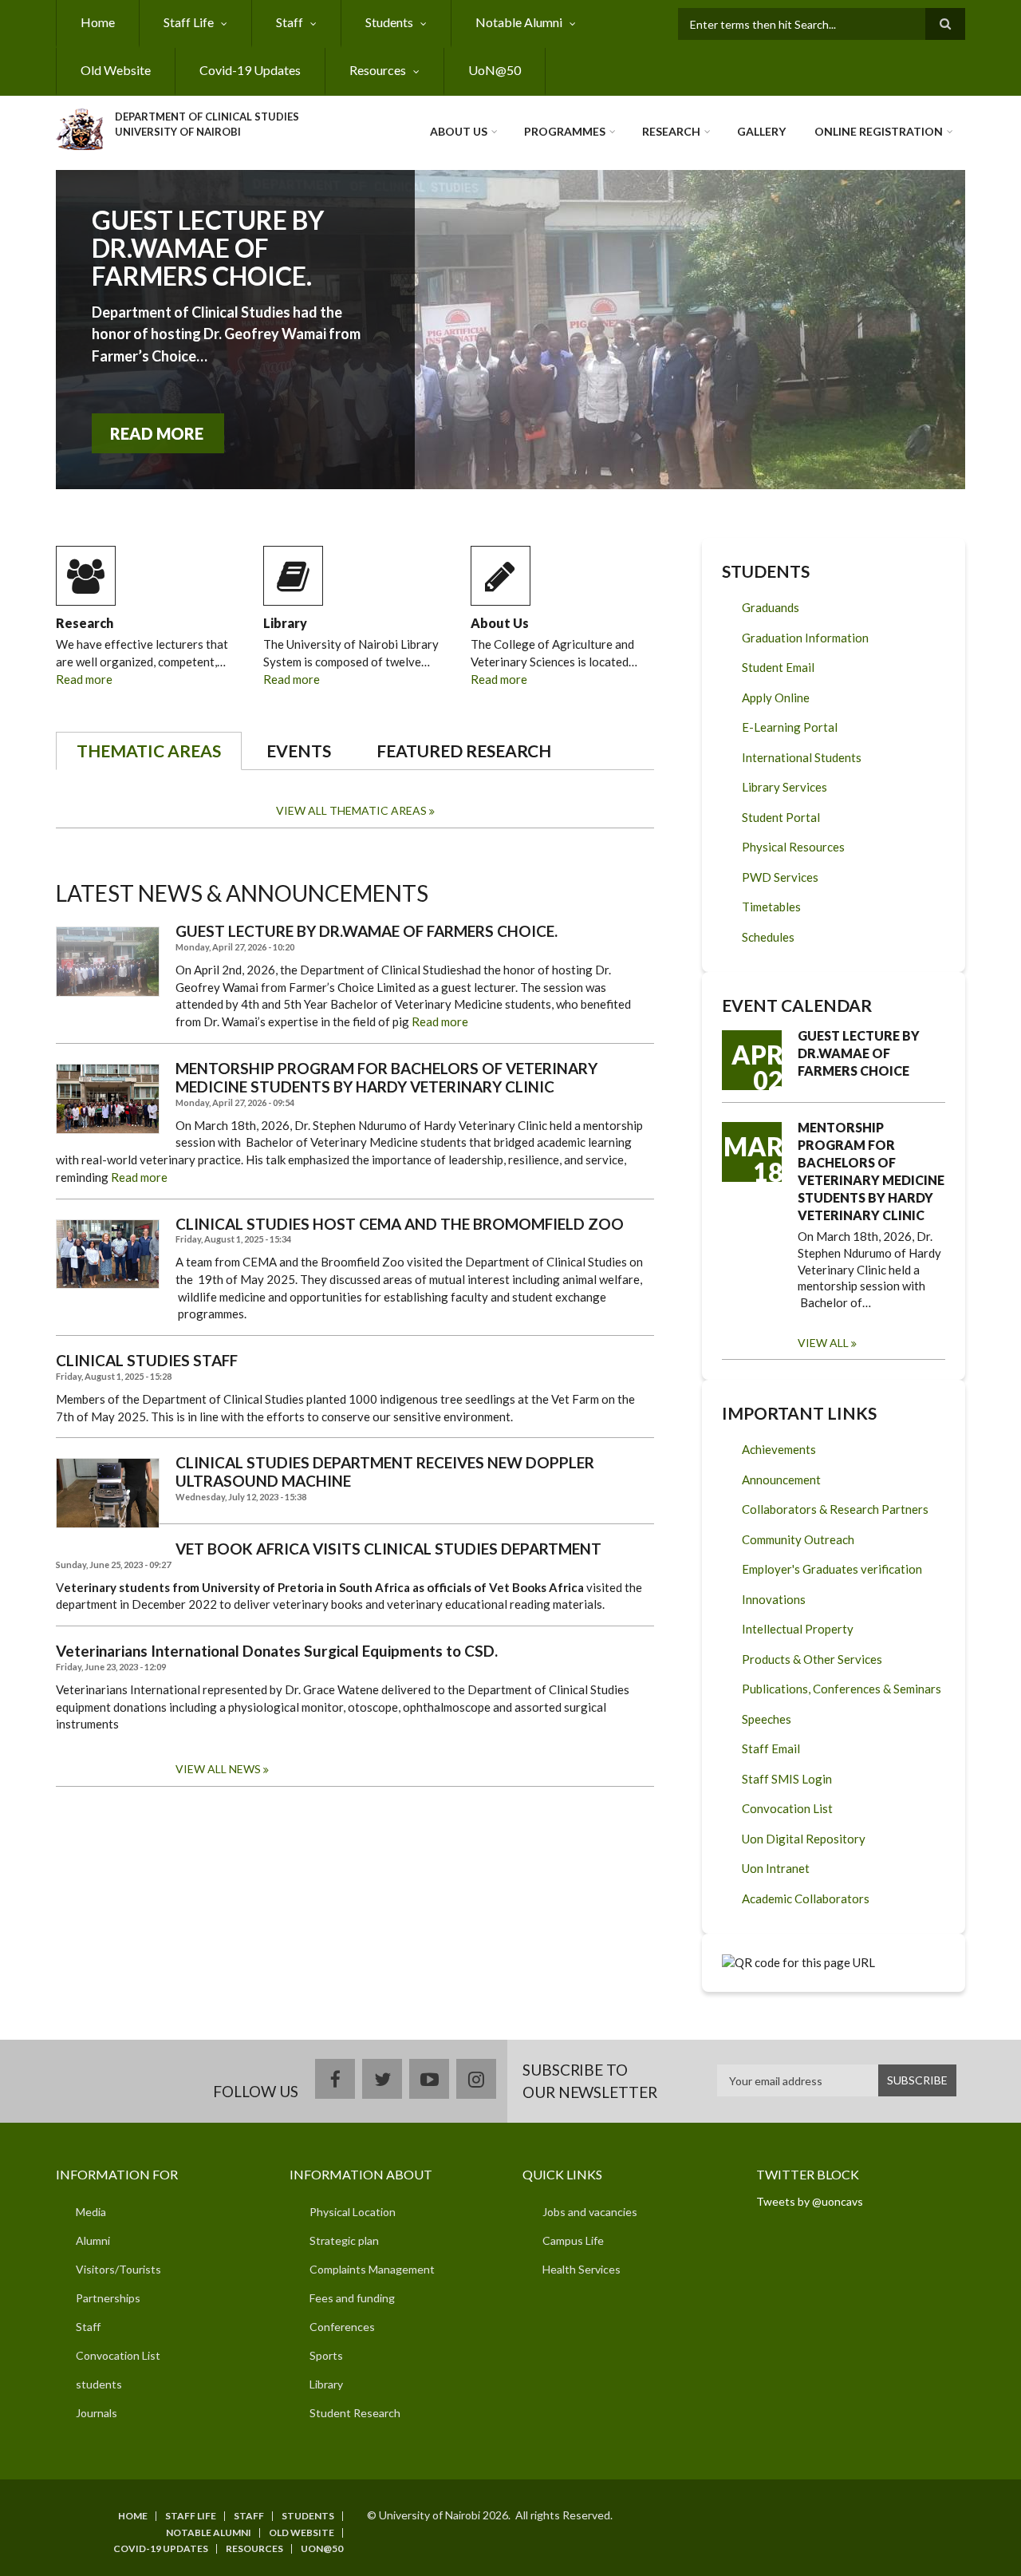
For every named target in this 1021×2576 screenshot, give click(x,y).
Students (389, 22)
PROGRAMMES (565, 131)
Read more (84, 679)
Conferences (342, 2327)
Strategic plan (344, 2240)
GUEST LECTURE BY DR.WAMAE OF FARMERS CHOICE (859, 1053)
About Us (459, 131)
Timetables (771, 907)
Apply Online (776, 697)
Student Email (778, 667)
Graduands (771, 607)
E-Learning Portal (790, 727)
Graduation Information (805, 638)
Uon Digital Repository (804, 1839)
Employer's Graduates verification (832, 1569)
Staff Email (771, 1748)
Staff (290, 22)
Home (98, 22)
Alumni (93, 2240)
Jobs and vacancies (590, 2212)
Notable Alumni (519, 22)
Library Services (784, 787)
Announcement (781, 1480)
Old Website (116, 70)
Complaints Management (372, 2269)
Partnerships (108, 2298)
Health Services (581, 2269)
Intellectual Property (798, 1629)
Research (671, 131)
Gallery (761, 131)
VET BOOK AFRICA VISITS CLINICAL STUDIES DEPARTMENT (388, 1549)
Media (91, 2212)
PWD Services (780, 877)
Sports (326, 2355)
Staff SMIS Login (787, 1779)
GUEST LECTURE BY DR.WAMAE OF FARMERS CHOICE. (208, 248)
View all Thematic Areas (351, 810)
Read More (157, 433)
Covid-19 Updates (250, 70)
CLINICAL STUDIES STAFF (147, 1361)
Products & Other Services (812, 1659)
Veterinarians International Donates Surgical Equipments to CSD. (277, 1651)
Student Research (355, 2413)
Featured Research (464, 751)
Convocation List (787, 1808)
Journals (97, 2413)
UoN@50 (495, 70)
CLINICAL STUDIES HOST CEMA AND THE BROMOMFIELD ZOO (400, 1224)
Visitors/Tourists (118, 2269)
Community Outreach (798, 1539)
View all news (218, 1769)
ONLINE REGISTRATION (879, 131)
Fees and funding (352, 2298)
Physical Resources (793, 847)
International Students (802, 757)
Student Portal (781, 817)
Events (299, 751)
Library (285, 623)
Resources (378, 70)
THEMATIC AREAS (149, 751)
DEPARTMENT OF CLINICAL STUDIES (207, 117)
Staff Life (189, 22)
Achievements (779, 1449)
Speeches (767, 1719)
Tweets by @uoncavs (810, 2201)
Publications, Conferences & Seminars (842, 1689)
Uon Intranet (776, 1868)
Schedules (768, 937)
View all (823, 1343)
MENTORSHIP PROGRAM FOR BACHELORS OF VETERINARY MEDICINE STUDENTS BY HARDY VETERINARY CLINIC (386, 1078)
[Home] (79, 127)
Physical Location (353, 2212)
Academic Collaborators (806, 1898)
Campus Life (573, 2240)
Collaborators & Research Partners (835, 1509)
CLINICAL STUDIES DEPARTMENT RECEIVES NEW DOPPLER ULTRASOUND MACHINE (385, 1472)
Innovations (774, 1599)
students (99, 2384)
